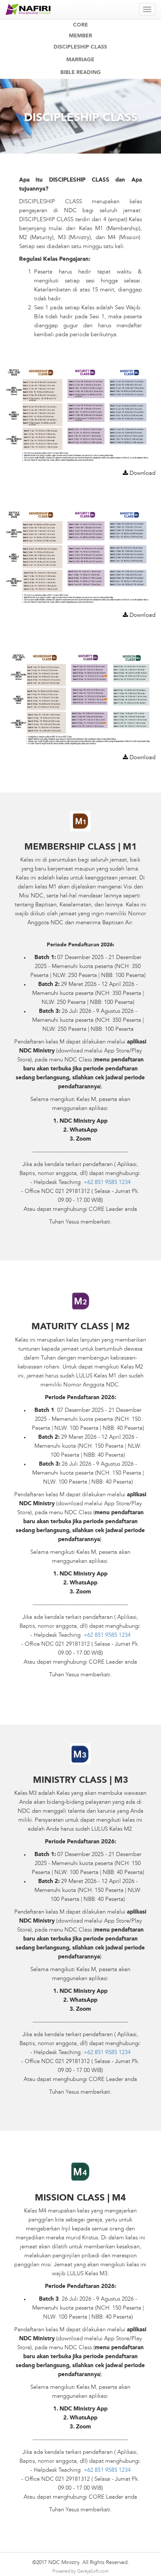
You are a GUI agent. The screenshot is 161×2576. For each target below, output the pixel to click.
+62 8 (91, 1183)
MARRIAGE (80, 60)
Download (142, 474)
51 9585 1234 (114, 1183)
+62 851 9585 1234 (107, 2053)
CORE (80, 25)
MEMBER (80, 36)
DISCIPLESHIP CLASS (80, 47)
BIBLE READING (80, 72)
